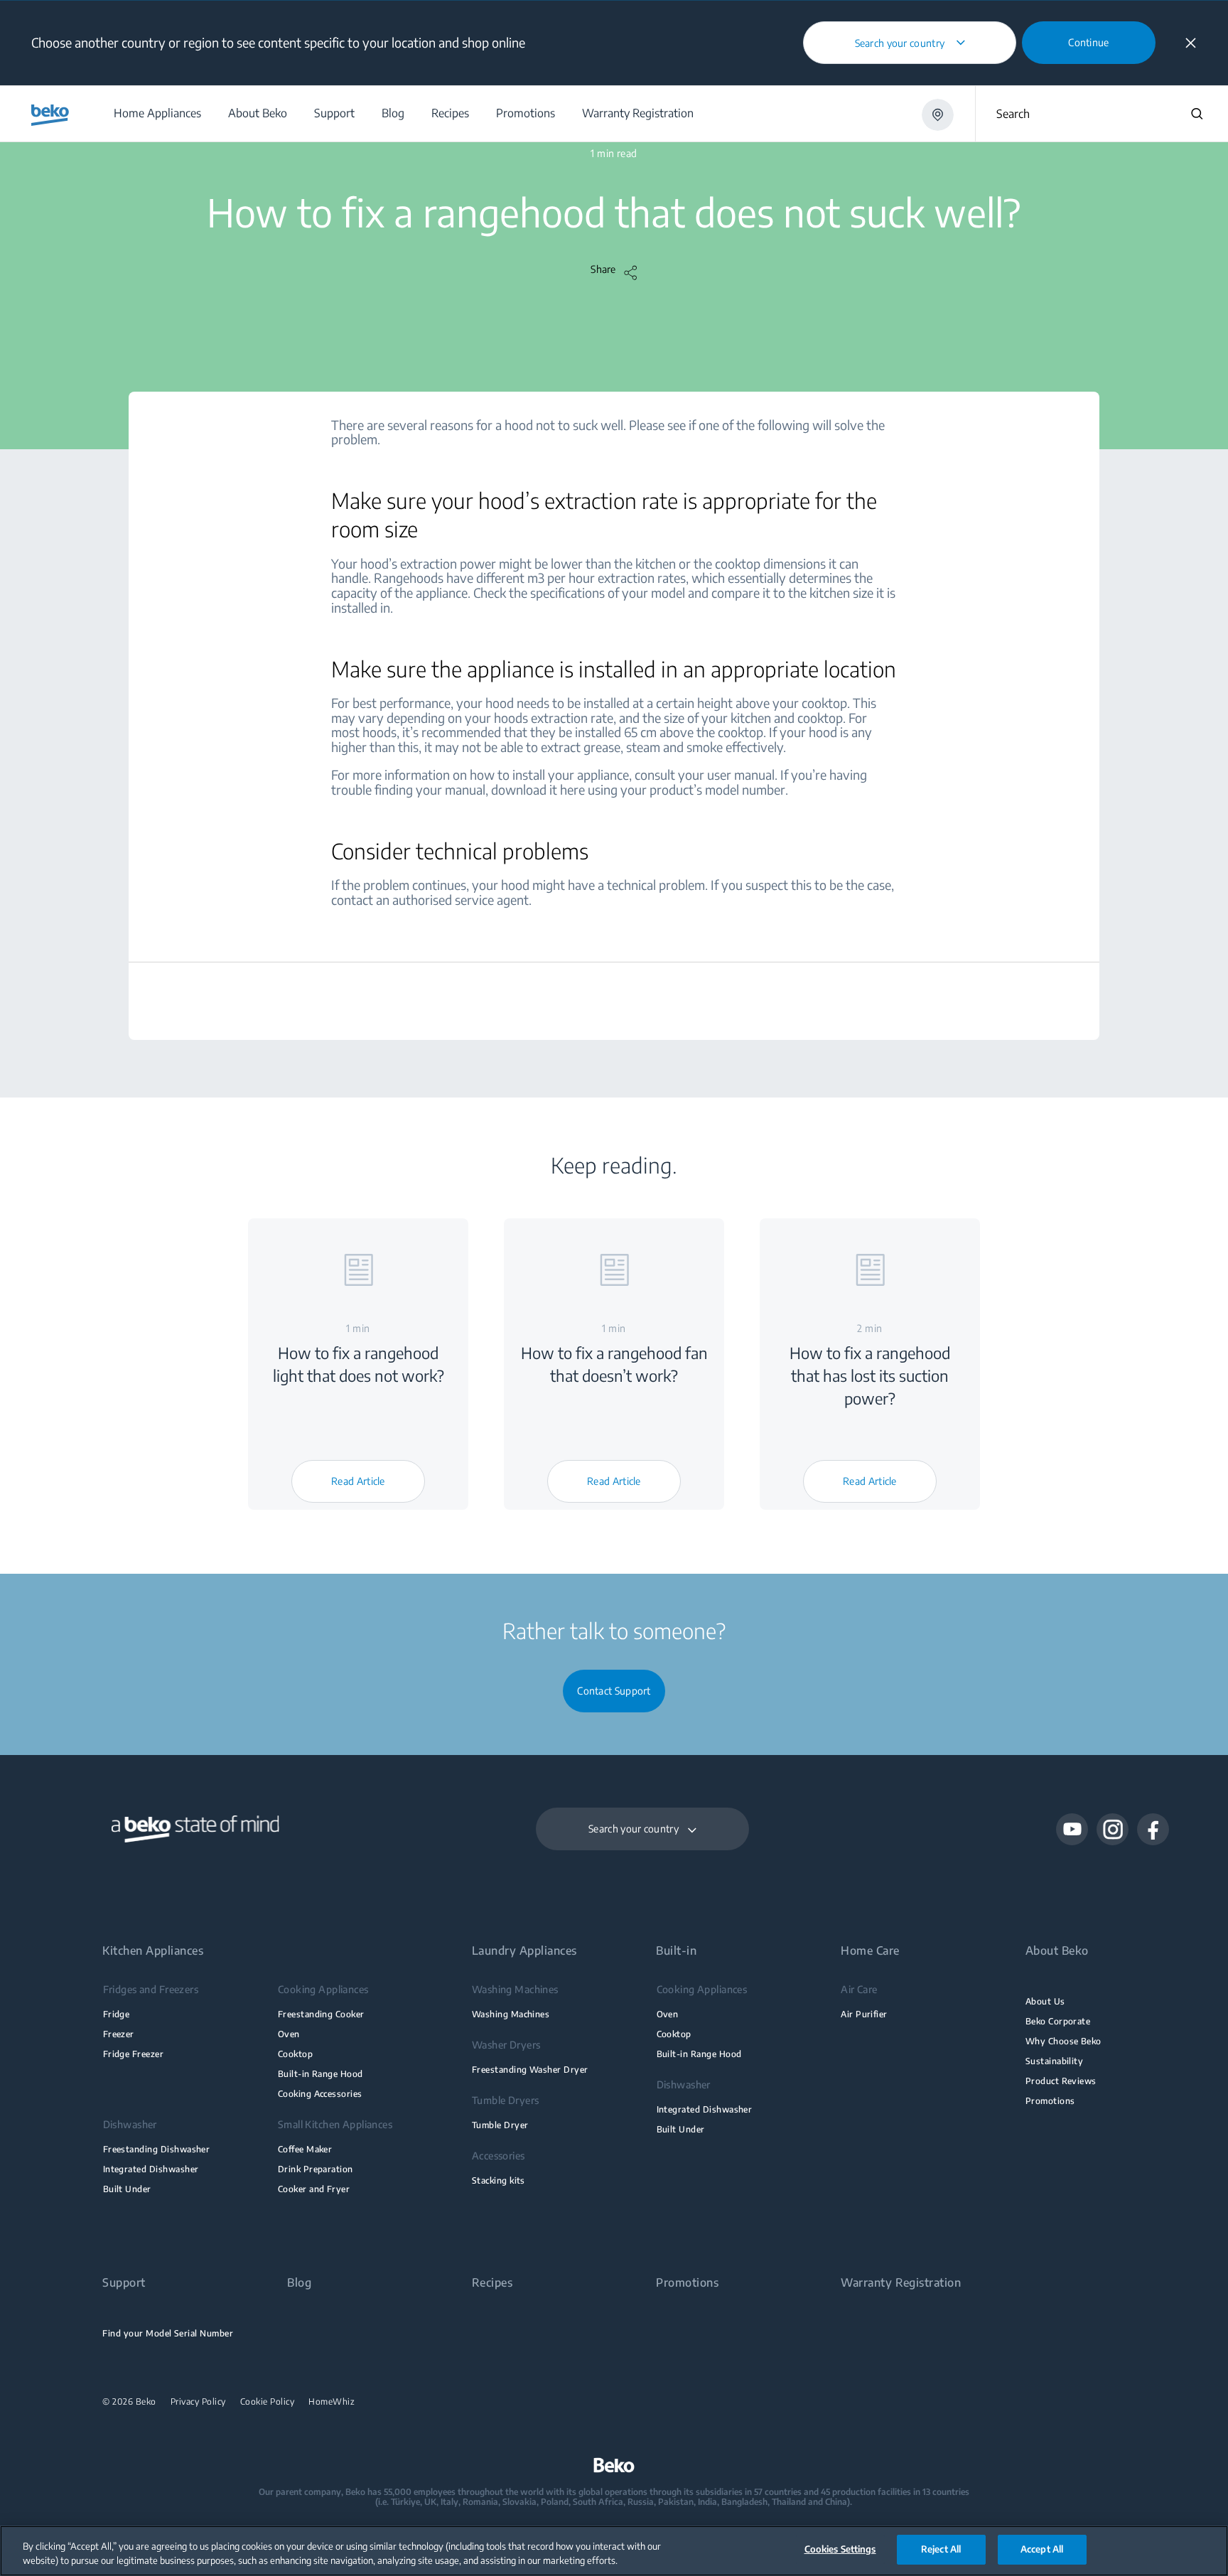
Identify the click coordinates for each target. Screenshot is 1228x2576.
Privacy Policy (198, 2402)
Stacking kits (499, 2180)
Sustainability (1055, 2061)
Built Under (127, 2189)
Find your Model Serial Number (168, 2333)
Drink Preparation (316, 2169)
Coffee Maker (305, 2149)
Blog (299, 2283)
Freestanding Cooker (321, 2014)
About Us (1045, 2001)
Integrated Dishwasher (151, 2169)
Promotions (1050, 2101)
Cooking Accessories (320, 2094)
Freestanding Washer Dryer (530, 2070)
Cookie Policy (268, 2402)
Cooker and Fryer (314, 2189)
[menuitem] (157, 113)
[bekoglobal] (50, 115)
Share (603, 269)
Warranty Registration (901, 2283)
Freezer (119, 2034)
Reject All (941, 2549)
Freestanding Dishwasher (157, 2149)
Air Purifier (864, 2014)
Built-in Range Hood (321, 2074)
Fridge (117, 2014)
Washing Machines (511, 2014)
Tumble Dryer (500, 2125)
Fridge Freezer (134, 2054)
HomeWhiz (332, 2402)
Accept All (1042, 2549)
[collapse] (1191, 43)
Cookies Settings (840, 2549)
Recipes (492, 2283)
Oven (289, 2034)
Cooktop (295, 2054)
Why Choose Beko (1063, 2041)
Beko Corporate (1058, 2021)
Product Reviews (1061, 2081)
